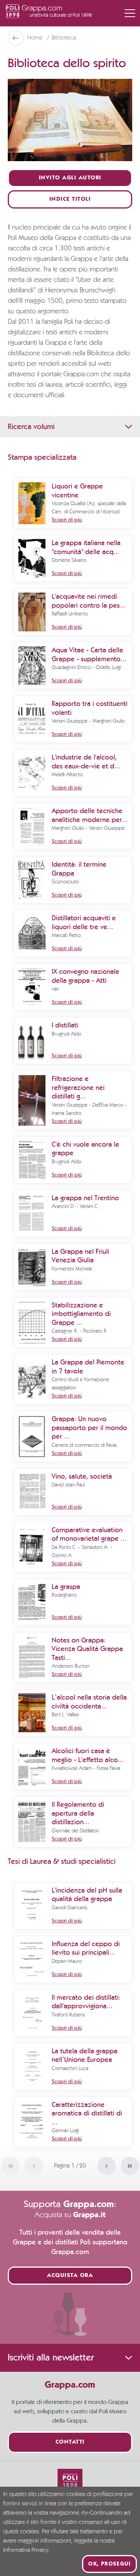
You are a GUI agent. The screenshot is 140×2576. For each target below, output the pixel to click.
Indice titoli (70, 199)
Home (36, 38)
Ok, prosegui (109, 2564)
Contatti (70, 2442)
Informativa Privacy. (26, 2550)
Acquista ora (70, 2276)
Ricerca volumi (31, 427)
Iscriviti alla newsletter (51, 2358)
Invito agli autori (70, 178)
